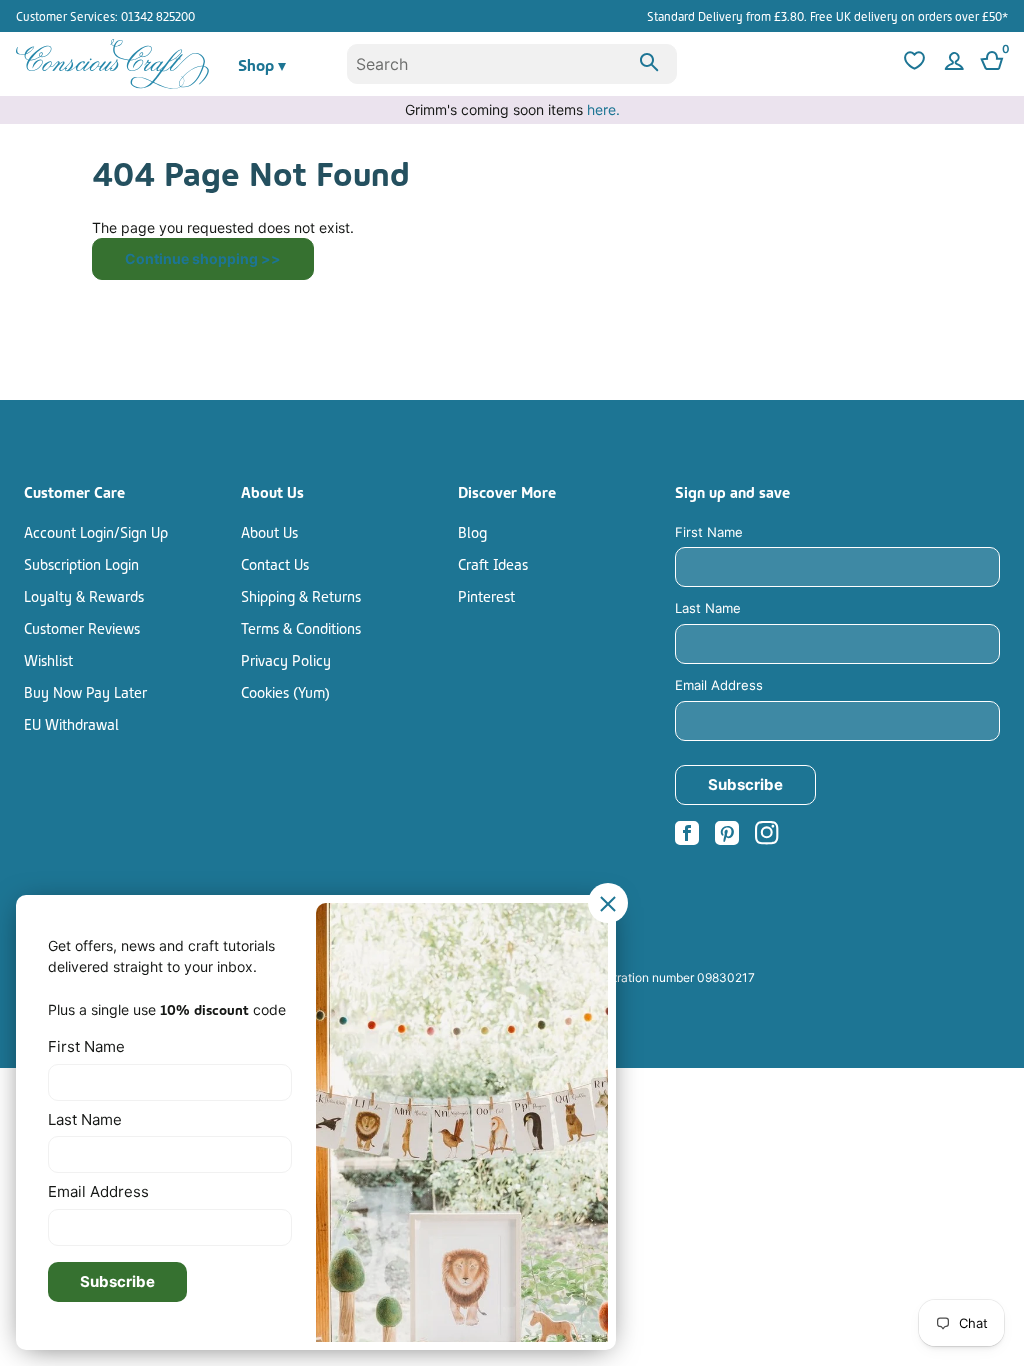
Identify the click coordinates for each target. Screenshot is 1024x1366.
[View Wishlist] (912, 64)
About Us (269, 531)
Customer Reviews (82, 627)
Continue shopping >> (203, 258)
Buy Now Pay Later (85, 691)
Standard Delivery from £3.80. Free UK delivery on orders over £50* (827, 15)
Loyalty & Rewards (84, 595)
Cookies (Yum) (285, 691)
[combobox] (512, 64)
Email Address (719, 685)
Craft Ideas (493, 563)
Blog (472, 531)
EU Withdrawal (71, 723)
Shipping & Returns (301, 595)
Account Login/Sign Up (96, 531)
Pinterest (486, 595)
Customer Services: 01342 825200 (105, 15)
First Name (709, 532)
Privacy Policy (286, 659)
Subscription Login (81, 563)
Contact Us (275, 563)
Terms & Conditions (301, 627)
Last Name (708, 608)
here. (603, 109)
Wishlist (48, 659)
